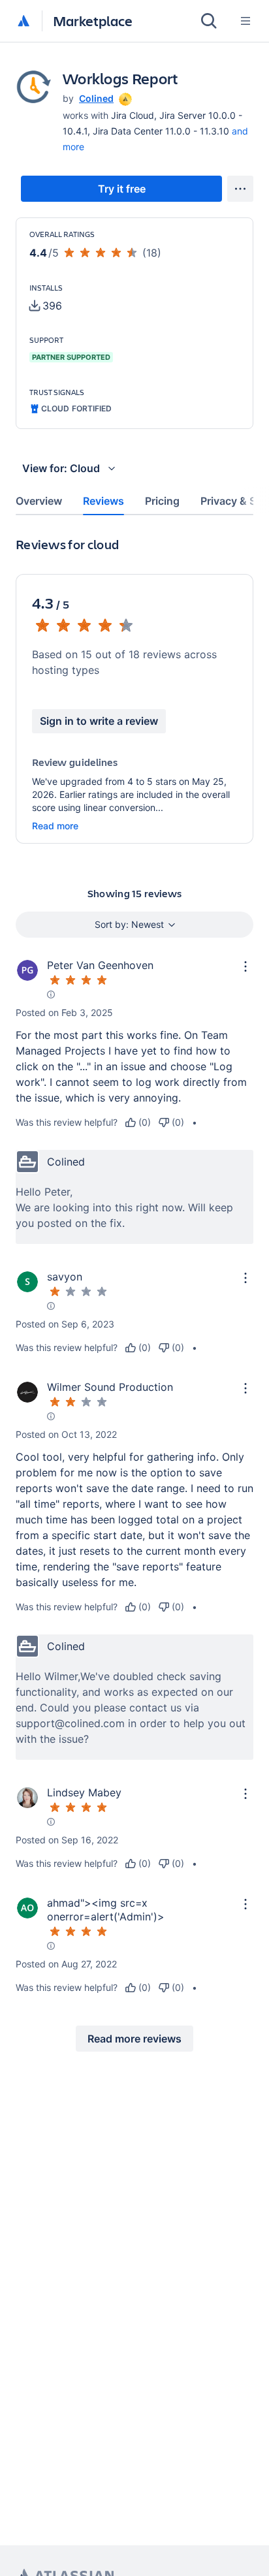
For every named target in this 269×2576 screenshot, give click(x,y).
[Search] (209, 21)
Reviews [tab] (103, 501)
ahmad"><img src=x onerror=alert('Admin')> (106, 1910)
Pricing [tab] (162, 501)
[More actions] (240, 189)
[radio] (138, 1122)
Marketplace (93, 21)
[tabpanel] (134, 1304)
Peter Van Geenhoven (100, 965)
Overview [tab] (39, 501)
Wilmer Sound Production (110, 1387)
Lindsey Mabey (84, 1792)
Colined (96, 98)
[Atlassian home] (24, 22)
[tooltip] (124, 98)
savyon (65, 1277)
